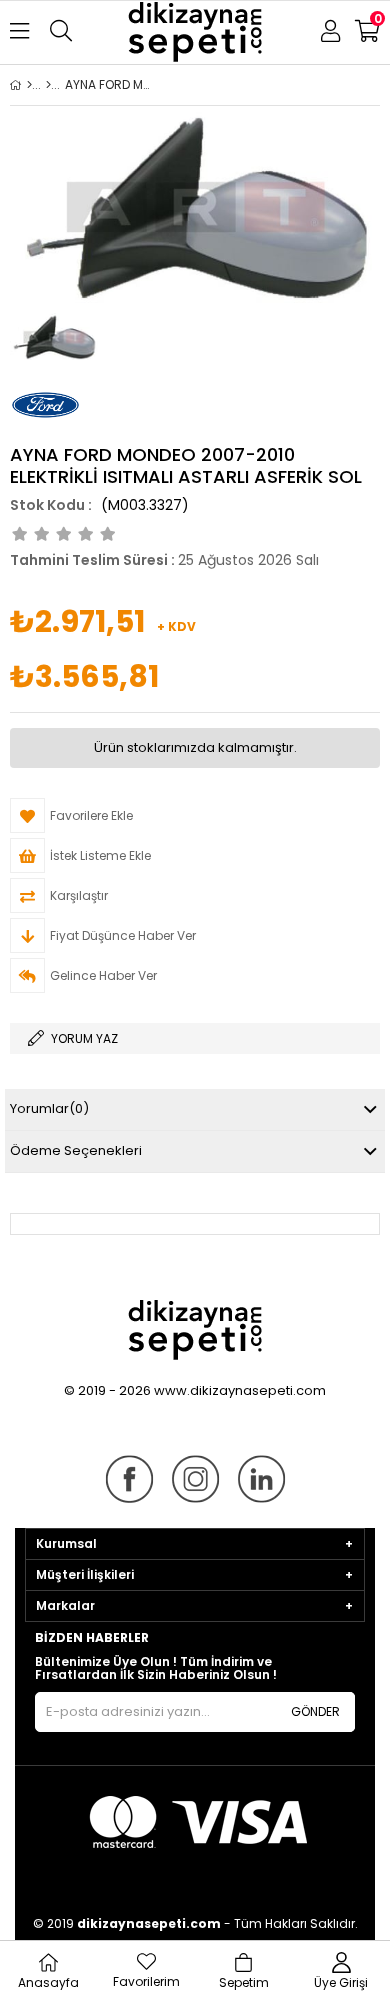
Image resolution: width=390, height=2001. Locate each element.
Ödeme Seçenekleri (76, 1150)
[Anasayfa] (29, 85)
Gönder (315, 1711)
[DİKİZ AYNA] (48, 85)
